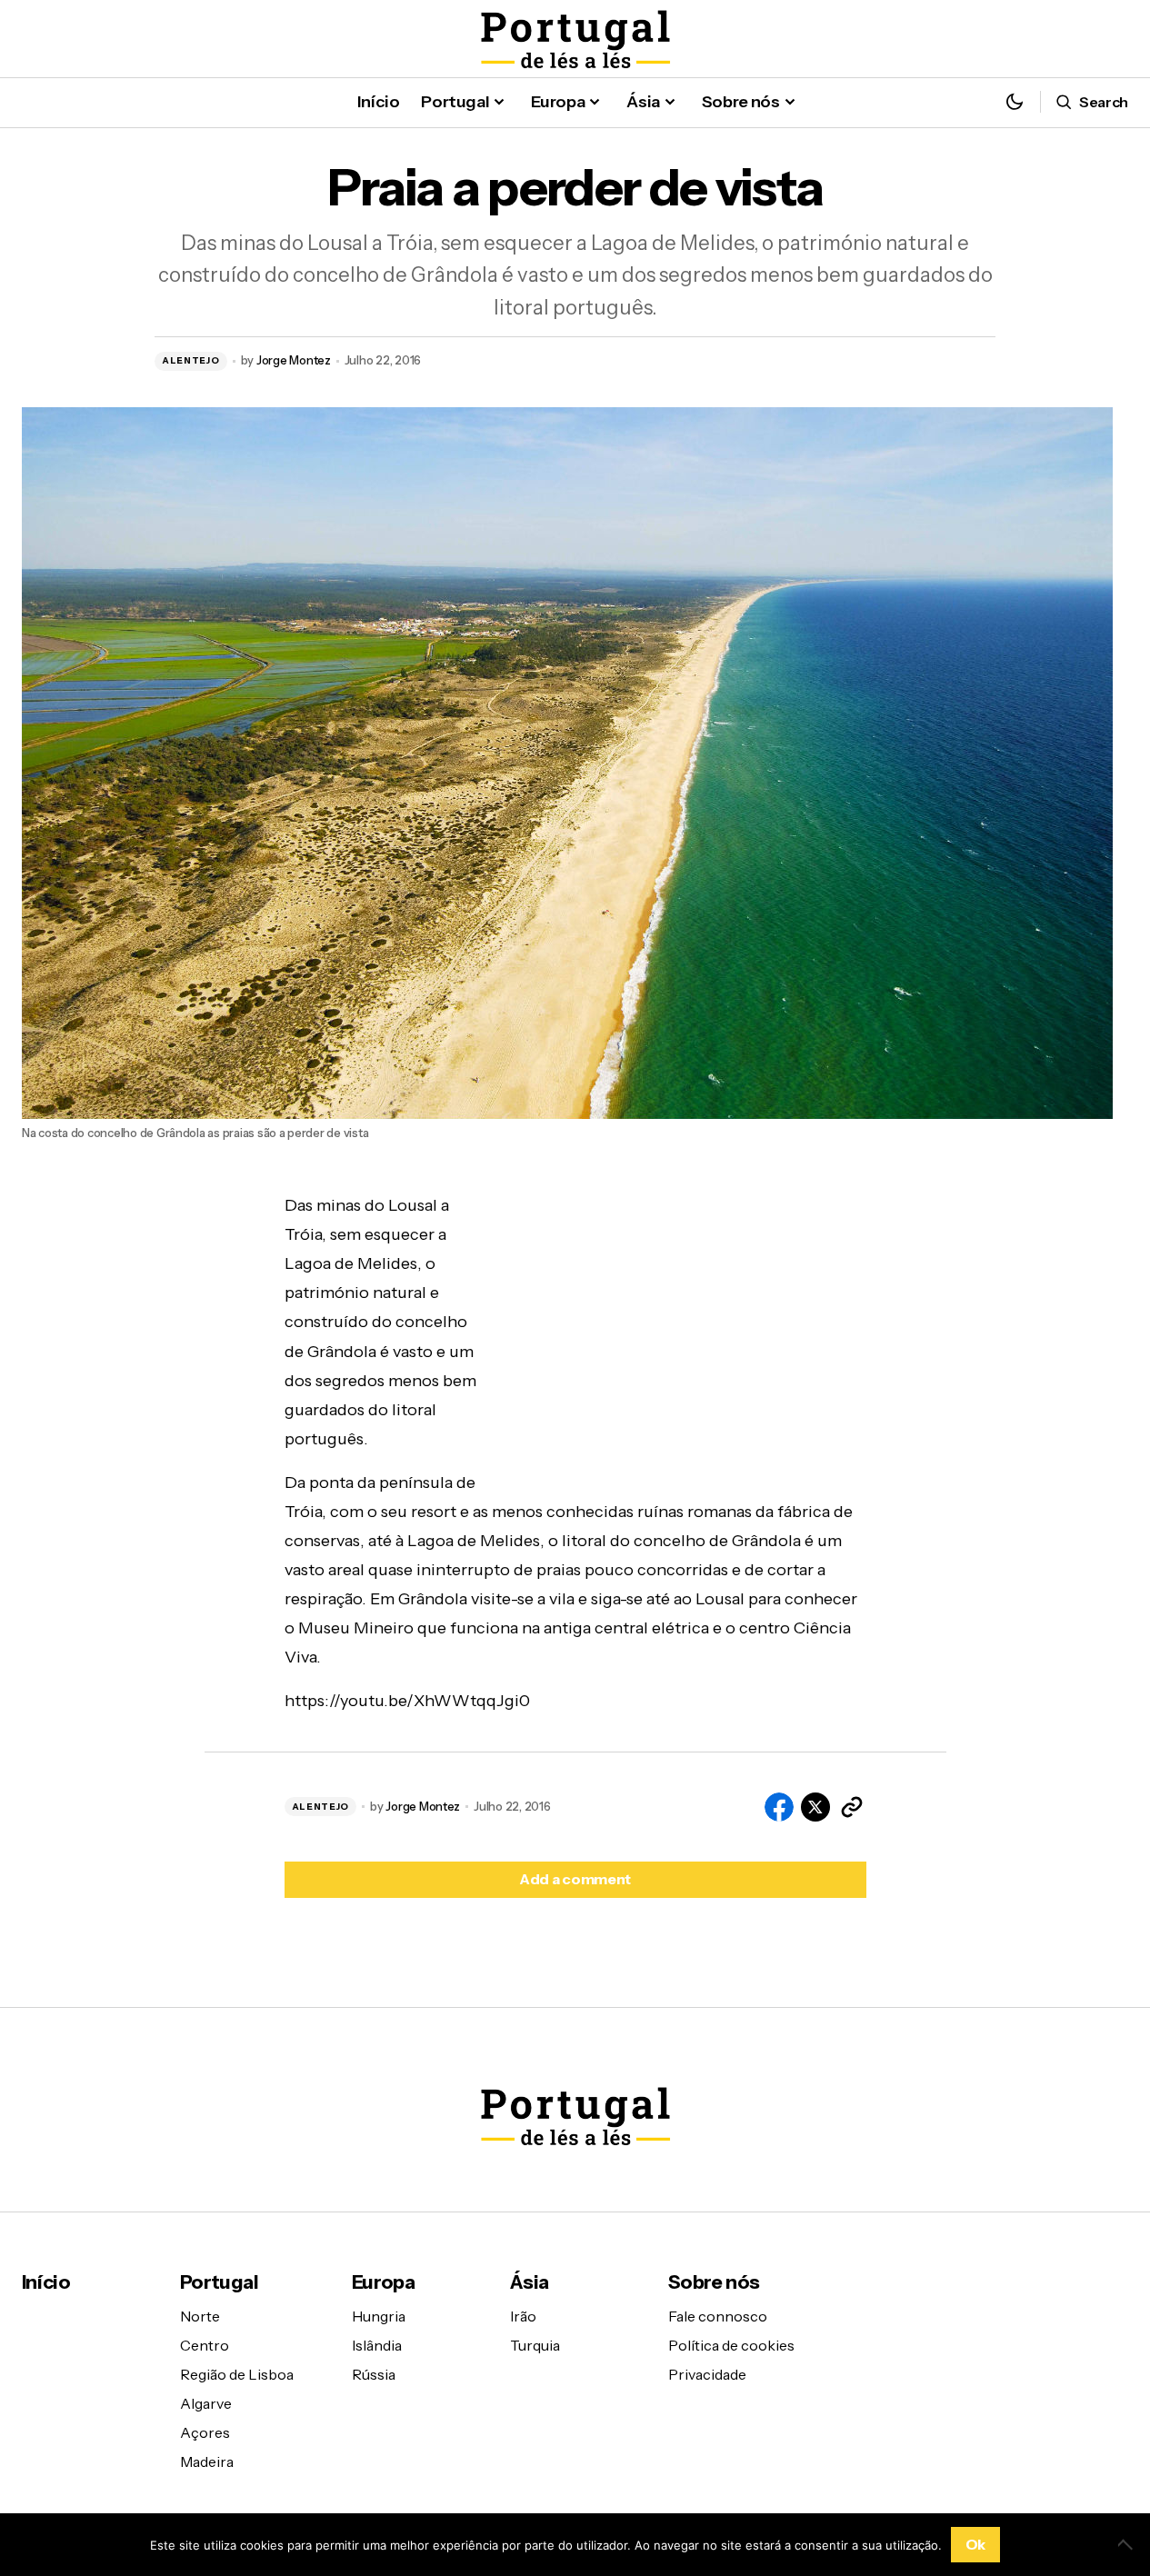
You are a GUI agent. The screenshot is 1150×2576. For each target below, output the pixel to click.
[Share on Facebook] (779, 1807)
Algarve (206, 2403)
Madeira (207, 2461)
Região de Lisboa (237, 2374)
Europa (383, 2282)
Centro (205, 2345)
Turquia (535, 2345)
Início (46, 2282)
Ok (975, 2544)
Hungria (379, 2316)
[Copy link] (852, 1807)
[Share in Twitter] (815, 1807)
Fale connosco (718, 2316)
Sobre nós (714, 2282)
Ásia (529, 2282)
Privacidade (707, 2374)
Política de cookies (731, 2345)
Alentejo (191, 360)
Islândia (377, 2345)
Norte (200, 2316)
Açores (205, 2432)
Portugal (219, 2282)
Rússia (374, 2374)
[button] (1015, 102)
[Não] (1127, 2544)
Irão (523, 2316)
